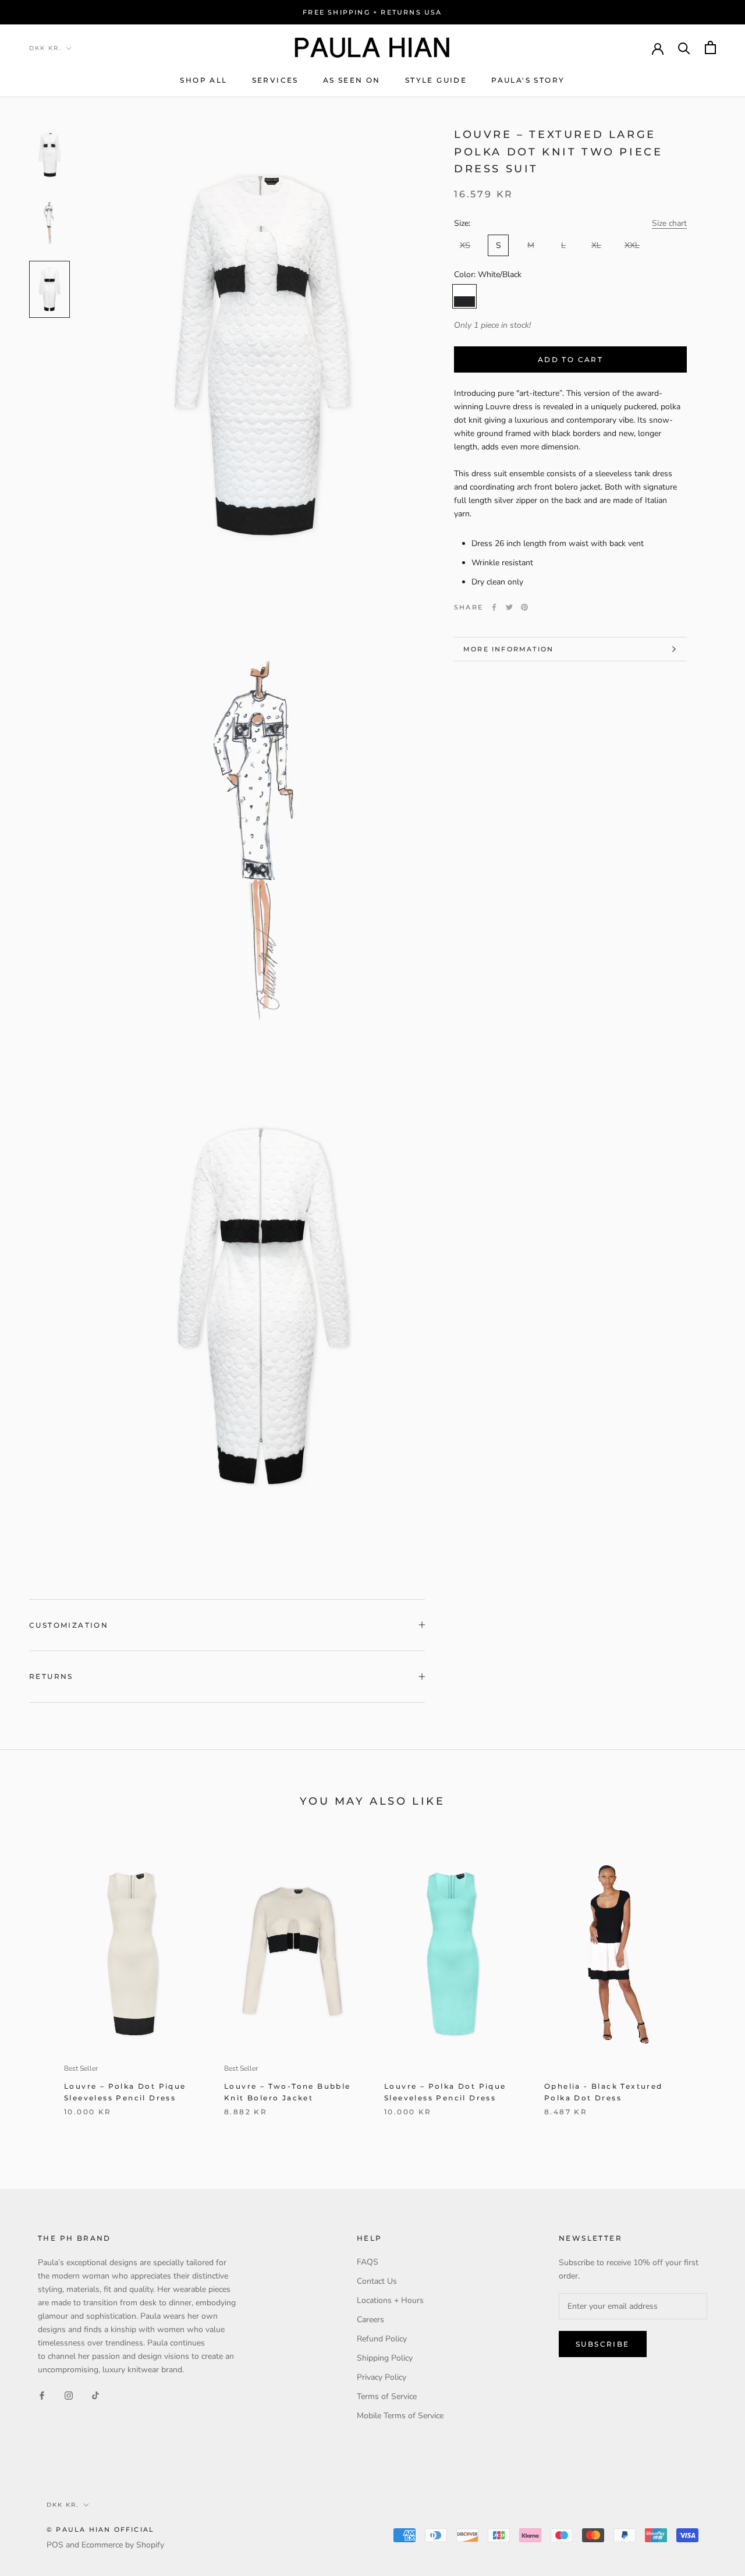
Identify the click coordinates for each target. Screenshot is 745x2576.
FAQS (368, 2262)
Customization (69, 1625)
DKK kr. (45, 48)
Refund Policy (382, 2339)
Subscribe (603, 2344)
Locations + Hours (390, 2300)
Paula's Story (528, 80)
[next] (709, 1984)
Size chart (669, 223)
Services (275, 80)
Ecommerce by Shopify (123, 2545)
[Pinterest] (524, 607)
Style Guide (436, 80)
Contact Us (377, 2281)
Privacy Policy (382, 2377)
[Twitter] (509, 607)
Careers (370, 2320)
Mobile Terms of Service (400, 2416)
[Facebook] (494, 607)
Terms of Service (387, 2396)
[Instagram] (69, 2395)
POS (55, 2545)
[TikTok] (95, 2395)
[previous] (36, 1984)
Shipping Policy (385, 2358)
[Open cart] (710, 47)
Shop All (203, 80)
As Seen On (352, 80)
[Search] (684, 47)
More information (508, 649)
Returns (51, 1676)
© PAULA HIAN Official (100, 2529)
